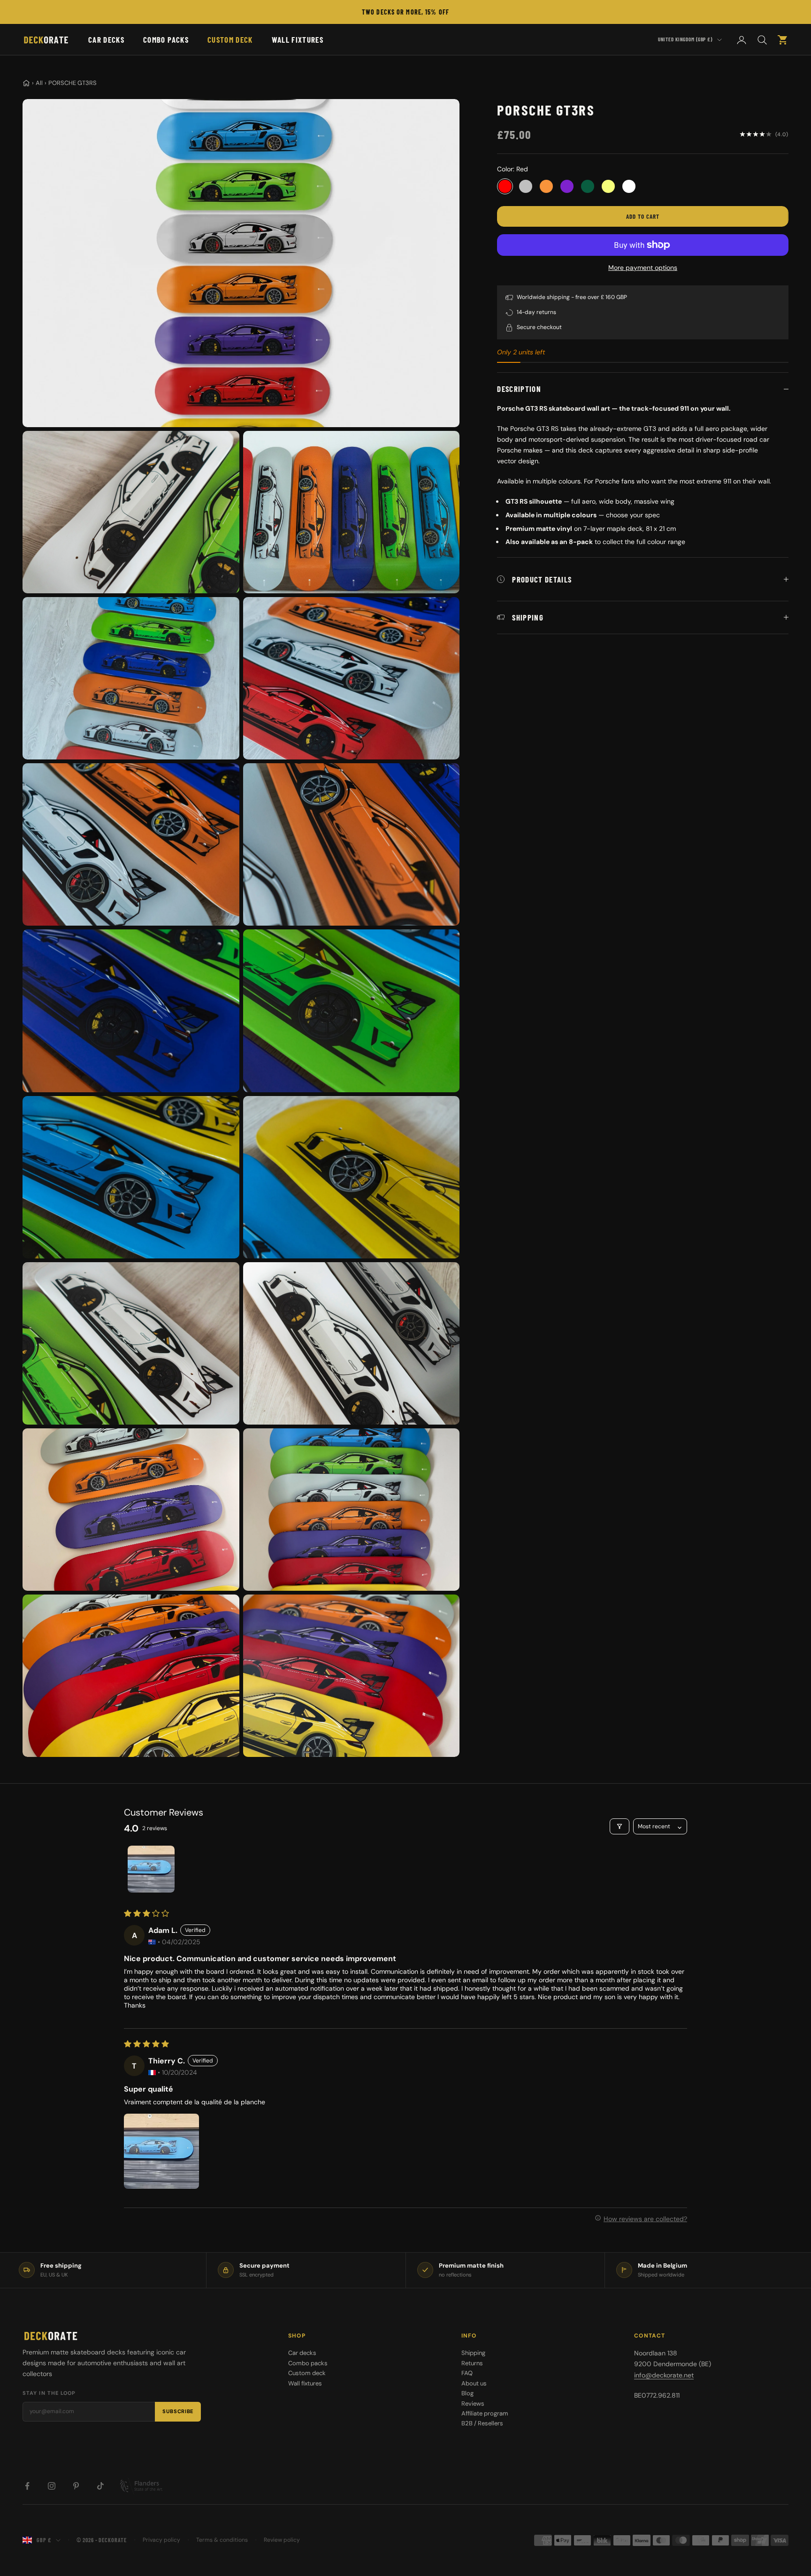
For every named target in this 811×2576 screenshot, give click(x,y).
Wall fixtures (298, 39)
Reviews (473, 2403)
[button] (161, 2151)
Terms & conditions (222, 2540)
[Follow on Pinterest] (76, 2486)
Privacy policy (161, 2540)
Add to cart (643, 216)
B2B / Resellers (482, 2423)
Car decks (106, 39)
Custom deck (230, 39)
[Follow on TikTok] (100, 2486)
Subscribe (178, 2411)
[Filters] (620, 1826)
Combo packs (166, 39)
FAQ (467, 2373)
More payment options (643, 268)
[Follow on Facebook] (27, 2486)
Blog (467, 2393)
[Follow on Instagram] (52, 2486)
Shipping (473, 2353)
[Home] (26, 83)
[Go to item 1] (151, 1869)
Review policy (282, 2540)
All (39, 83)
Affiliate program (485, 2413)
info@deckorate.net (664, 2375)
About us (474, 2383)
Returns (472, 2363)
